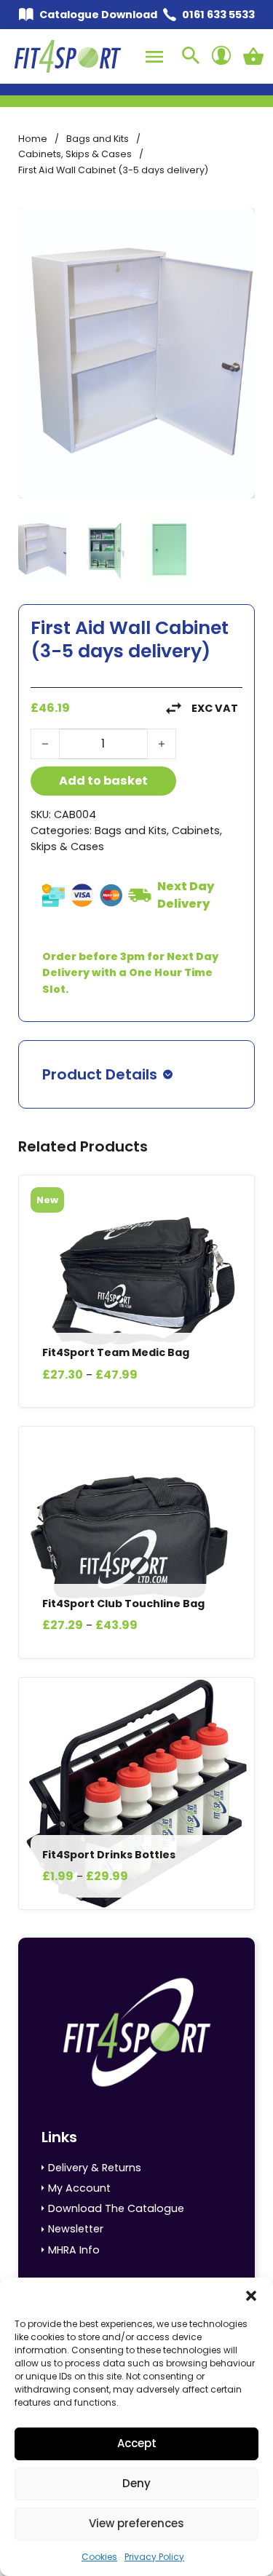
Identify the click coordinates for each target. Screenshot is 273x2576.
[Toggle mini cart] (253, 56)
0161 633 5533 (218, 15)
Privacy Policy (154, 2557)
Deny (136, 2483)
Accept (137, 2443)
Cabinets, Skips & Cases (75, 154)
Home (33, 139)
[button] (251, 2296)
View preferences (136, 2523)
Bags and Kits (98, 139)
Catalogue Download (98, 15)
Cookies (99, 2557)
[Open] (154, 57)
